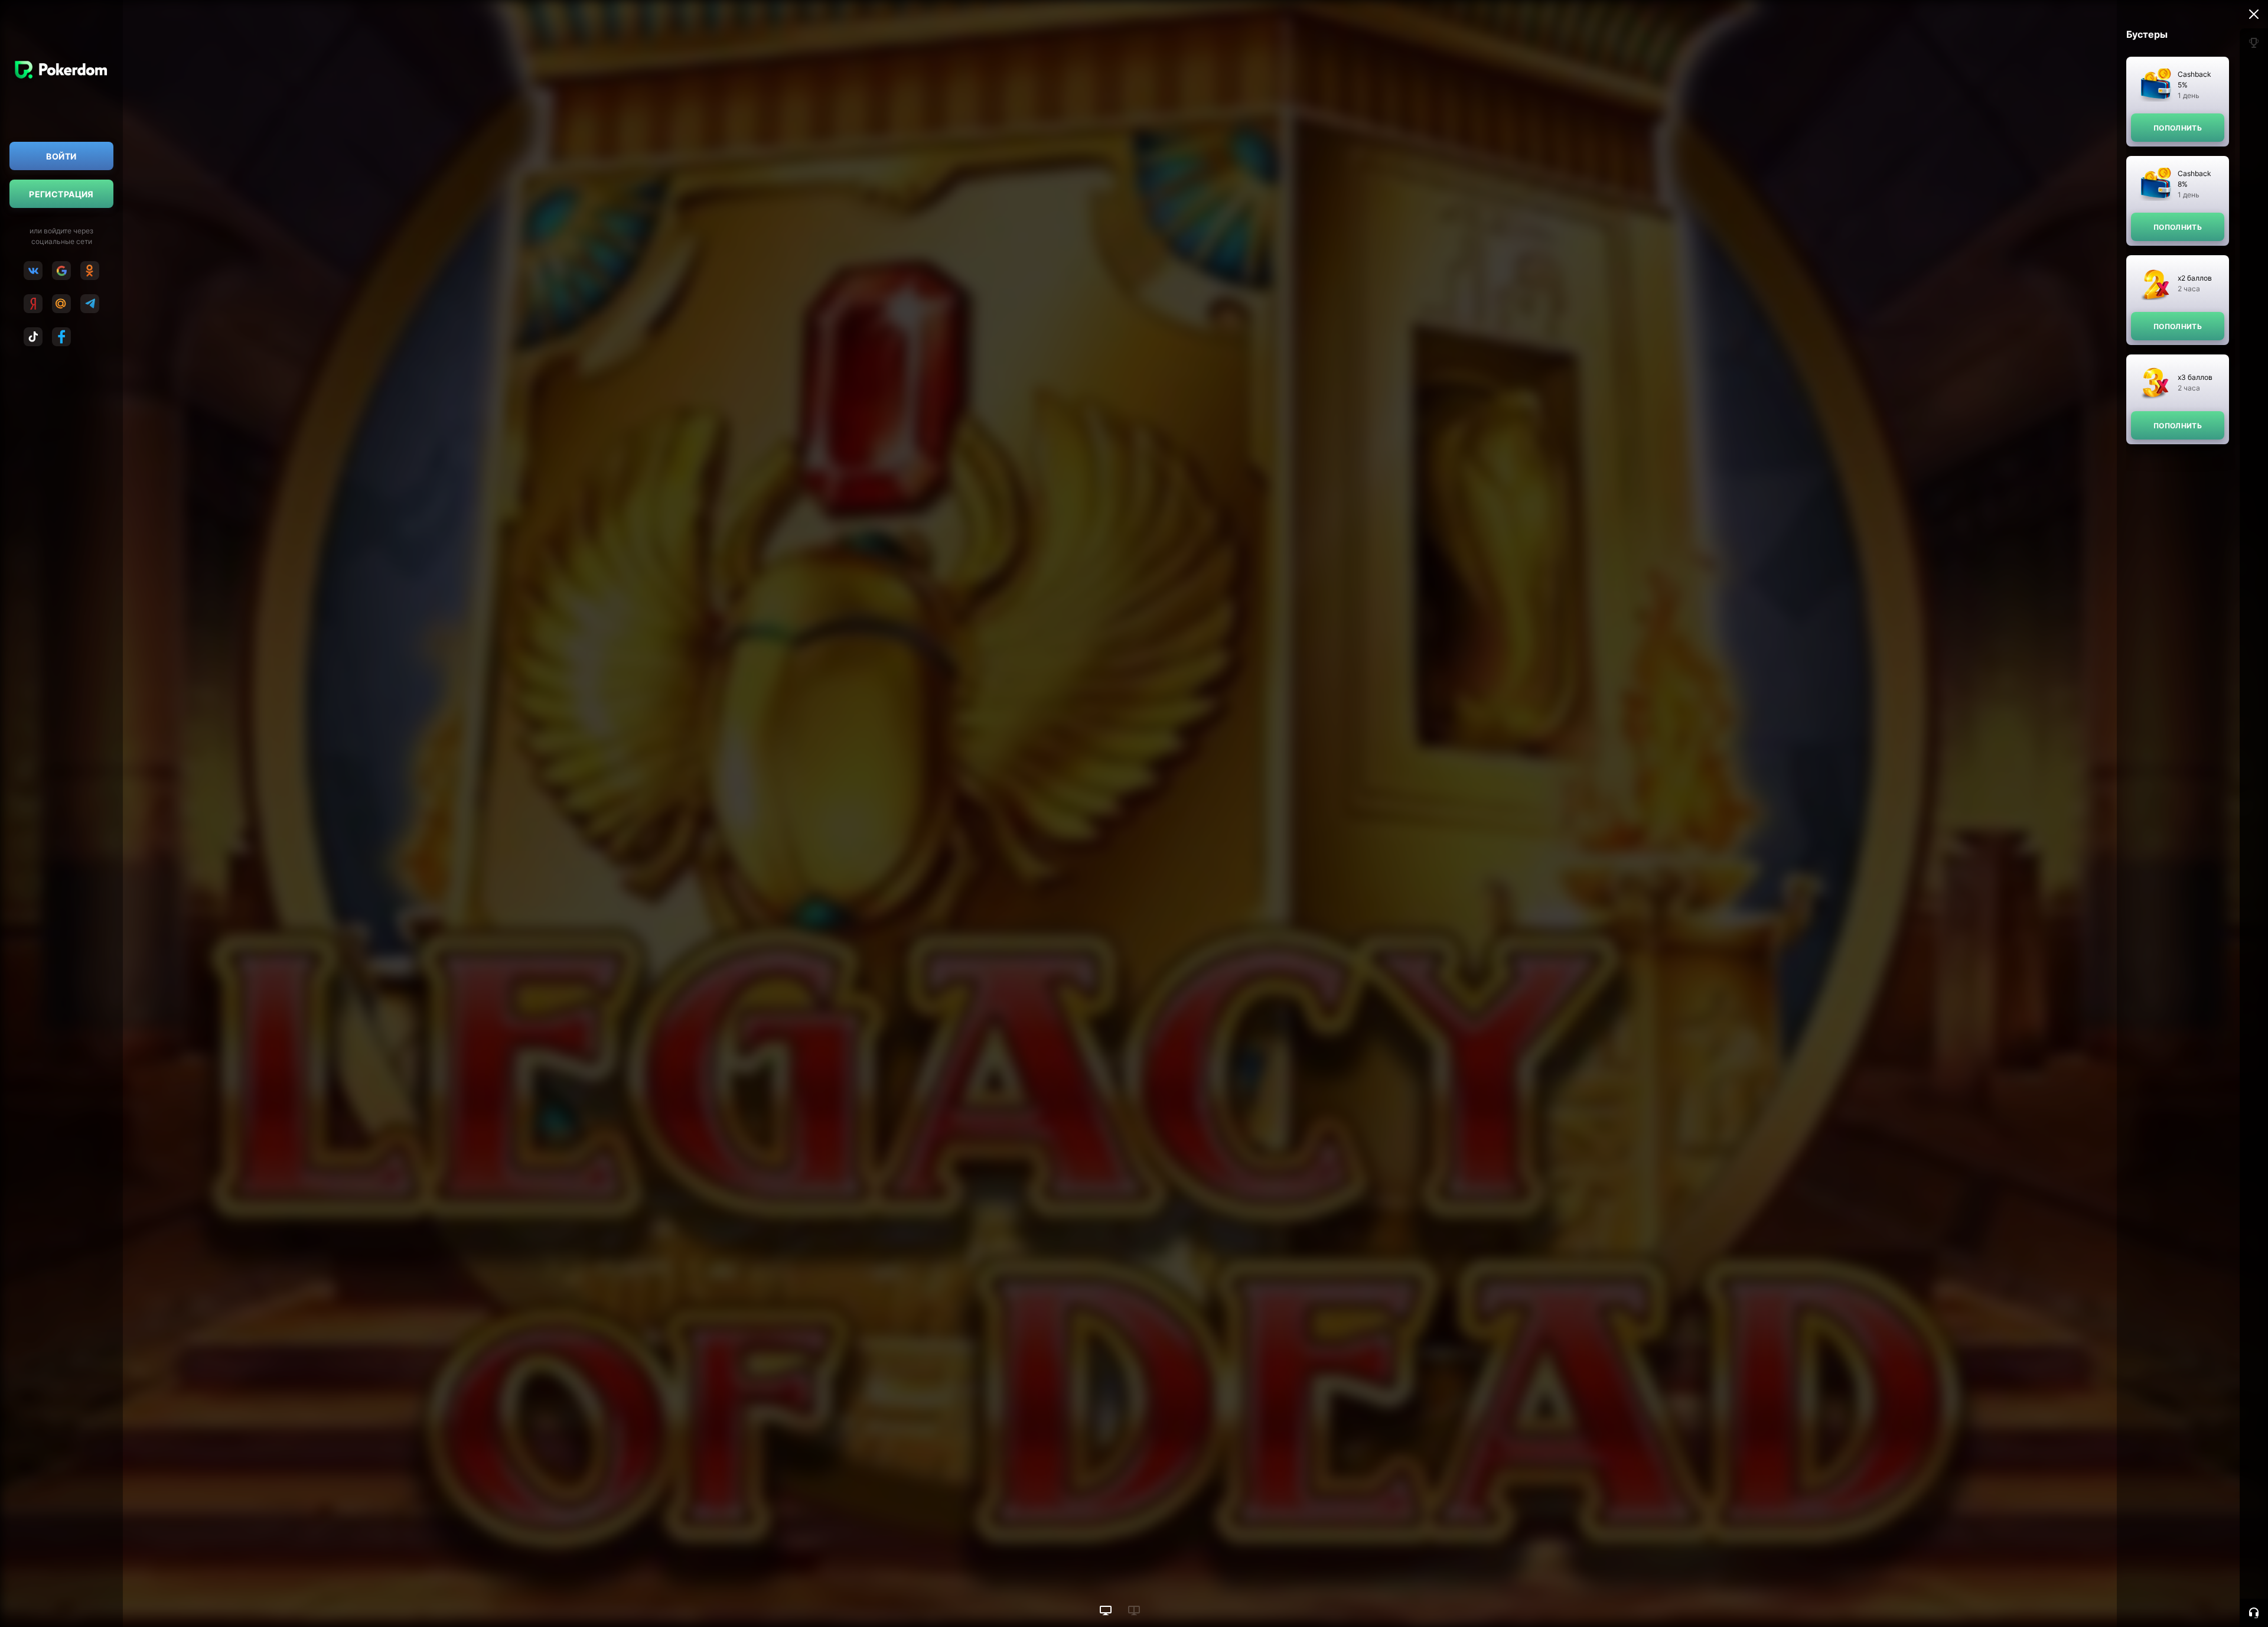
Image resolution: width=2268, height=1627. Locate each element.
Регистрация (61, 194)
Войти (61, 156)
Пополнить (2178, 128)
